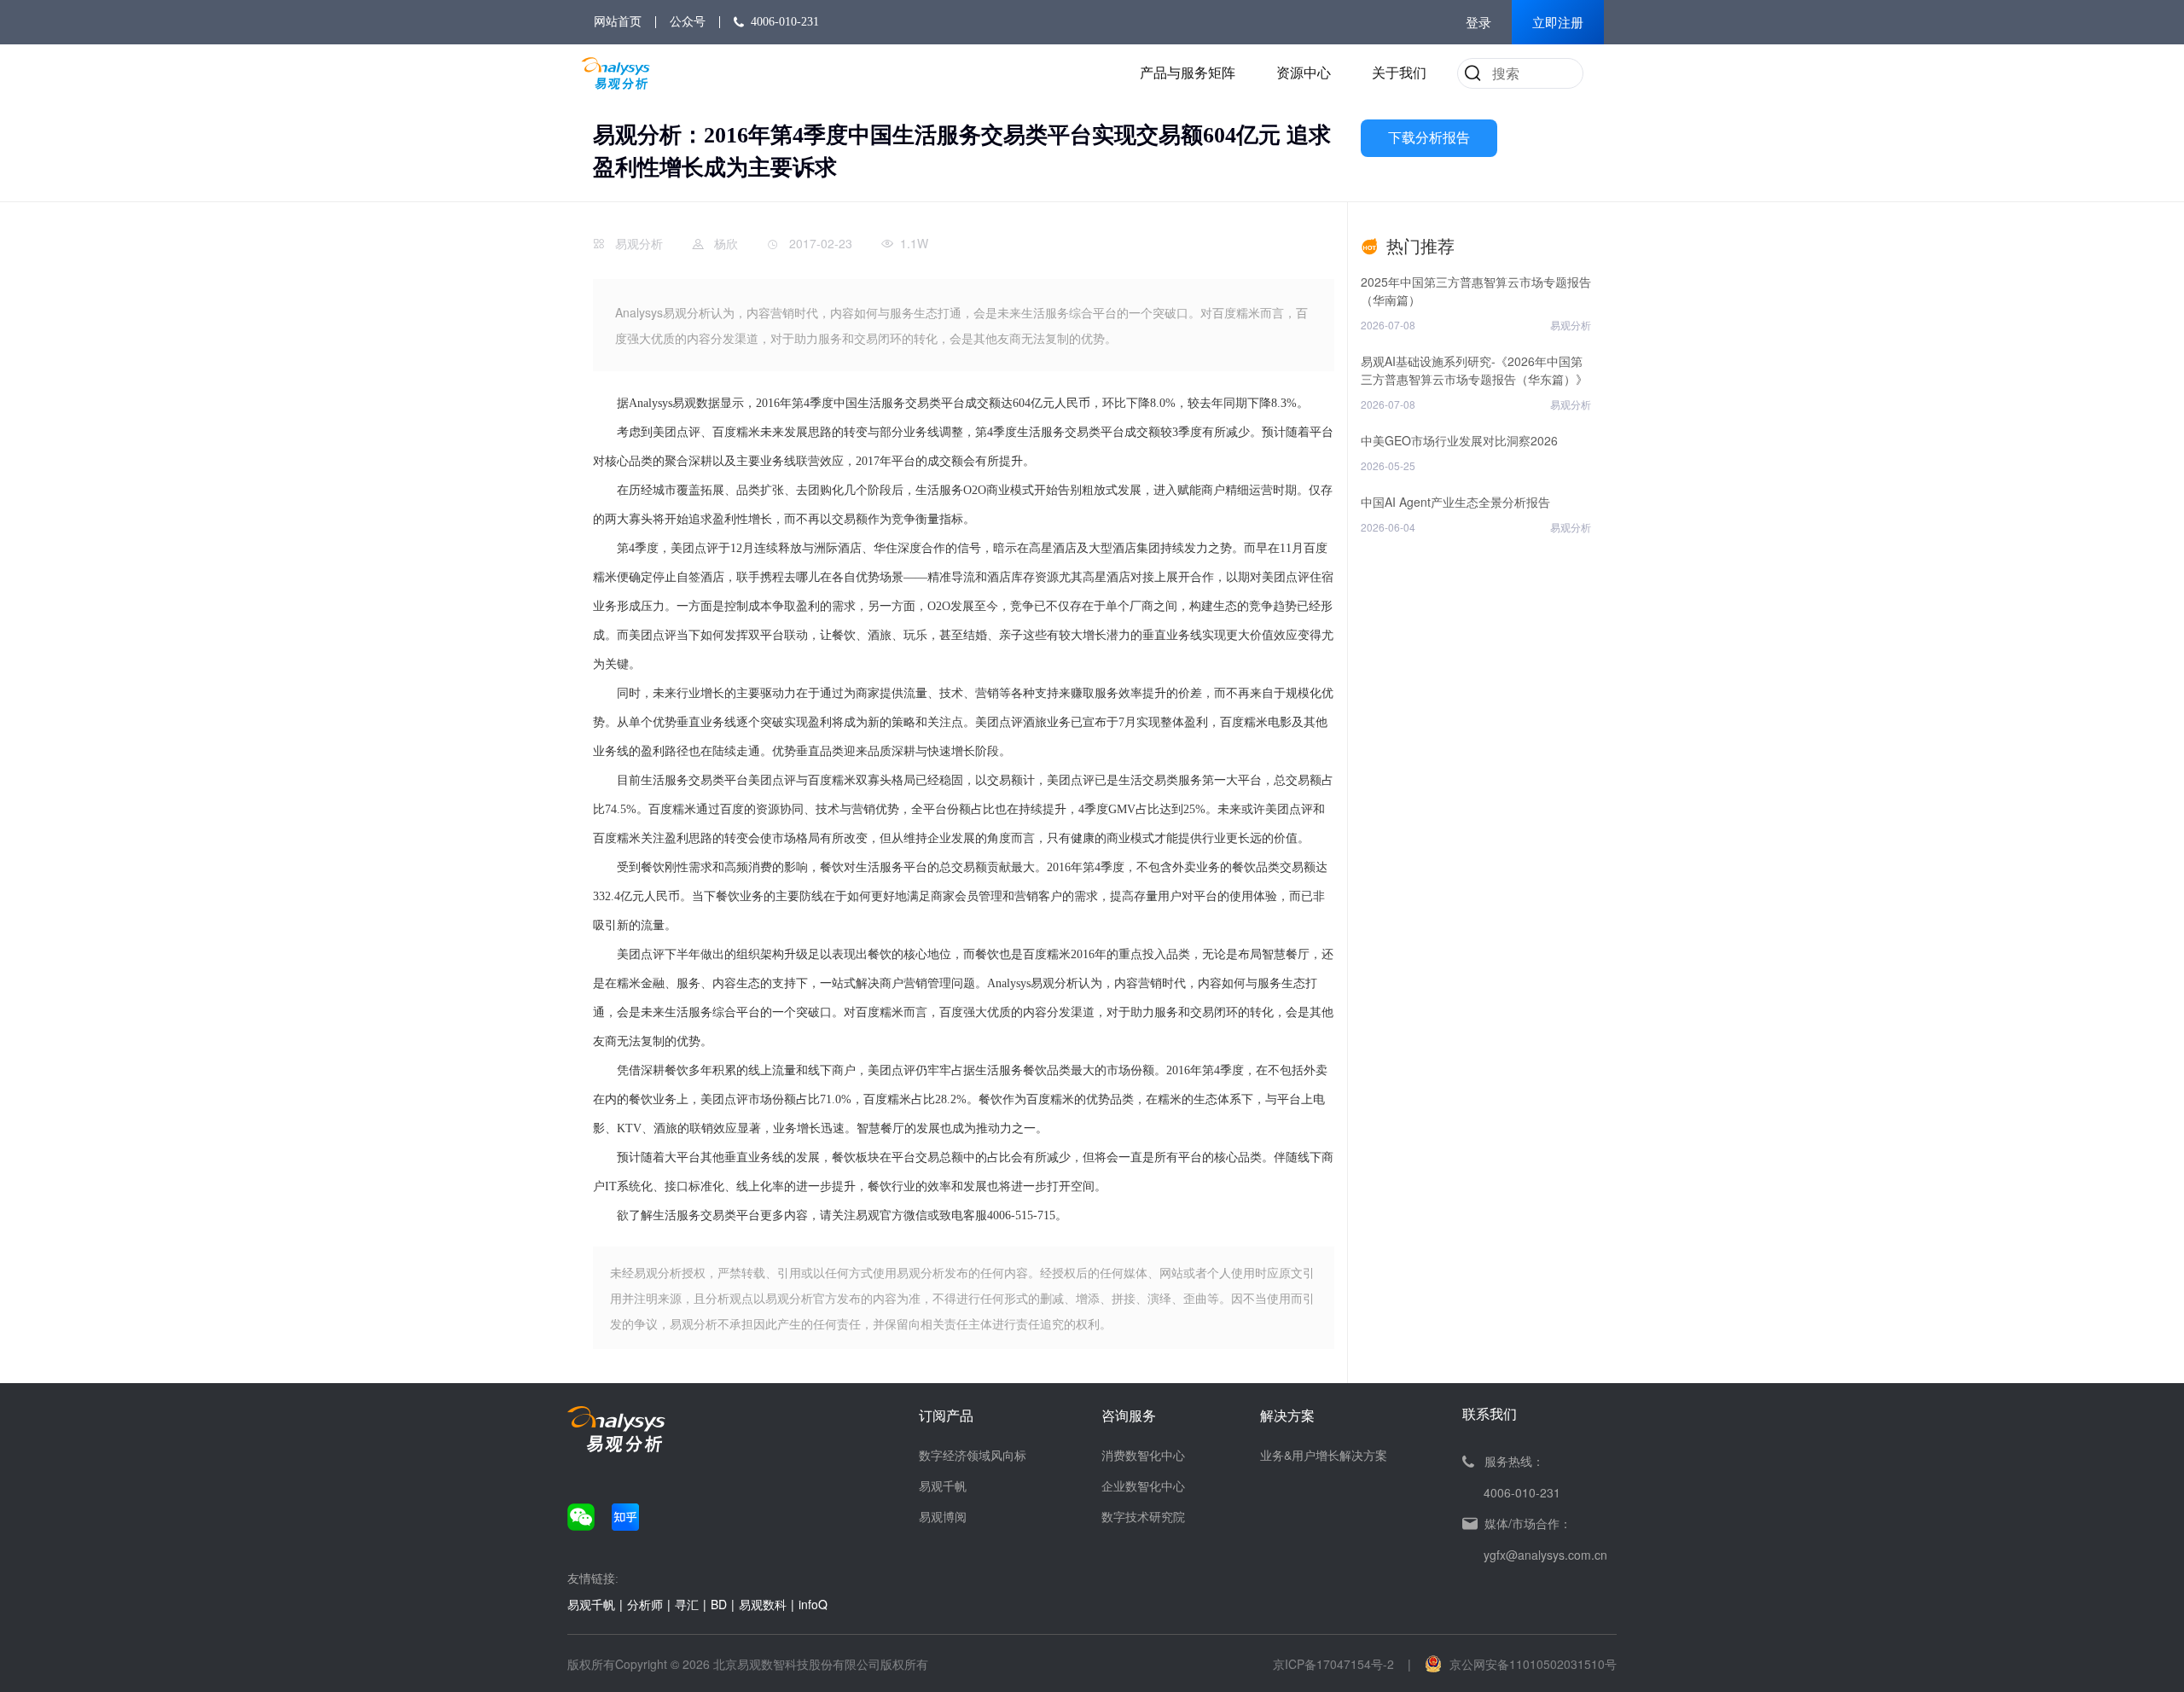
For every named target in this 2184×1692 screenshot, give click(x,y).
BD (719, 1604)
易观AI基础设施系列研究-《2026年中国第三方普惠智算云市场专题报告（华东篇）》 (1474, 370)
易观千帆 (943, 1486)
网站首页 (618, 22)
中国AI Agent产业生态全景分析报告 (1455, 502)
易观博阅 (943, 1516)
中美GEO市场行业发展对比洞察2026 (1459, 440)
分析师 (645, 1604)
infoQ (813, 1604)
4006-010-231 (785, 22)
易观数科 (763, 1604)
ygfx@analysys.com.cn (1545, 1555)
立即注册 (1558, 23)
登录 (1478, 23)
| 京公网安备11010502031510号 (1512, 1664)
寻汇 (687, 1604)
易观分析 (639, 243)
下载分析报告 (1429, 138)
